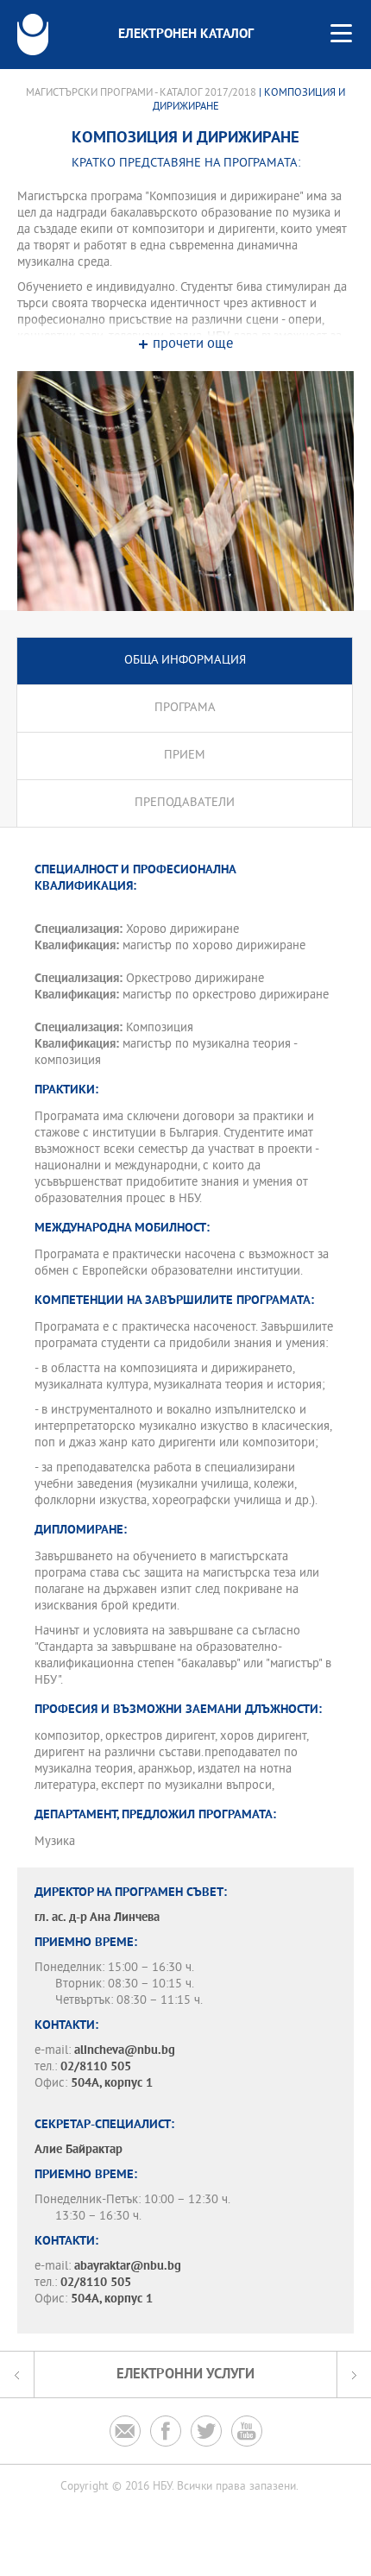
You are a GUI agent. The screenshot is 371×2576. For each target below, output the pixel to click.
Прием (185, 756)
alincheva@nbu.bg (125, 2051)
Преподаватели (185, 803)
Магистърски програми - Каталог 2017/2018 (141, 93)
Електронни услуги (185, 2374)
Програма (185, 708)
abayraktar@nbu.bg (128, 2267)
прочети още (193, 345)
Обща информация (185, 661)
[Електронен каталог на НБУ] (33, 35)
